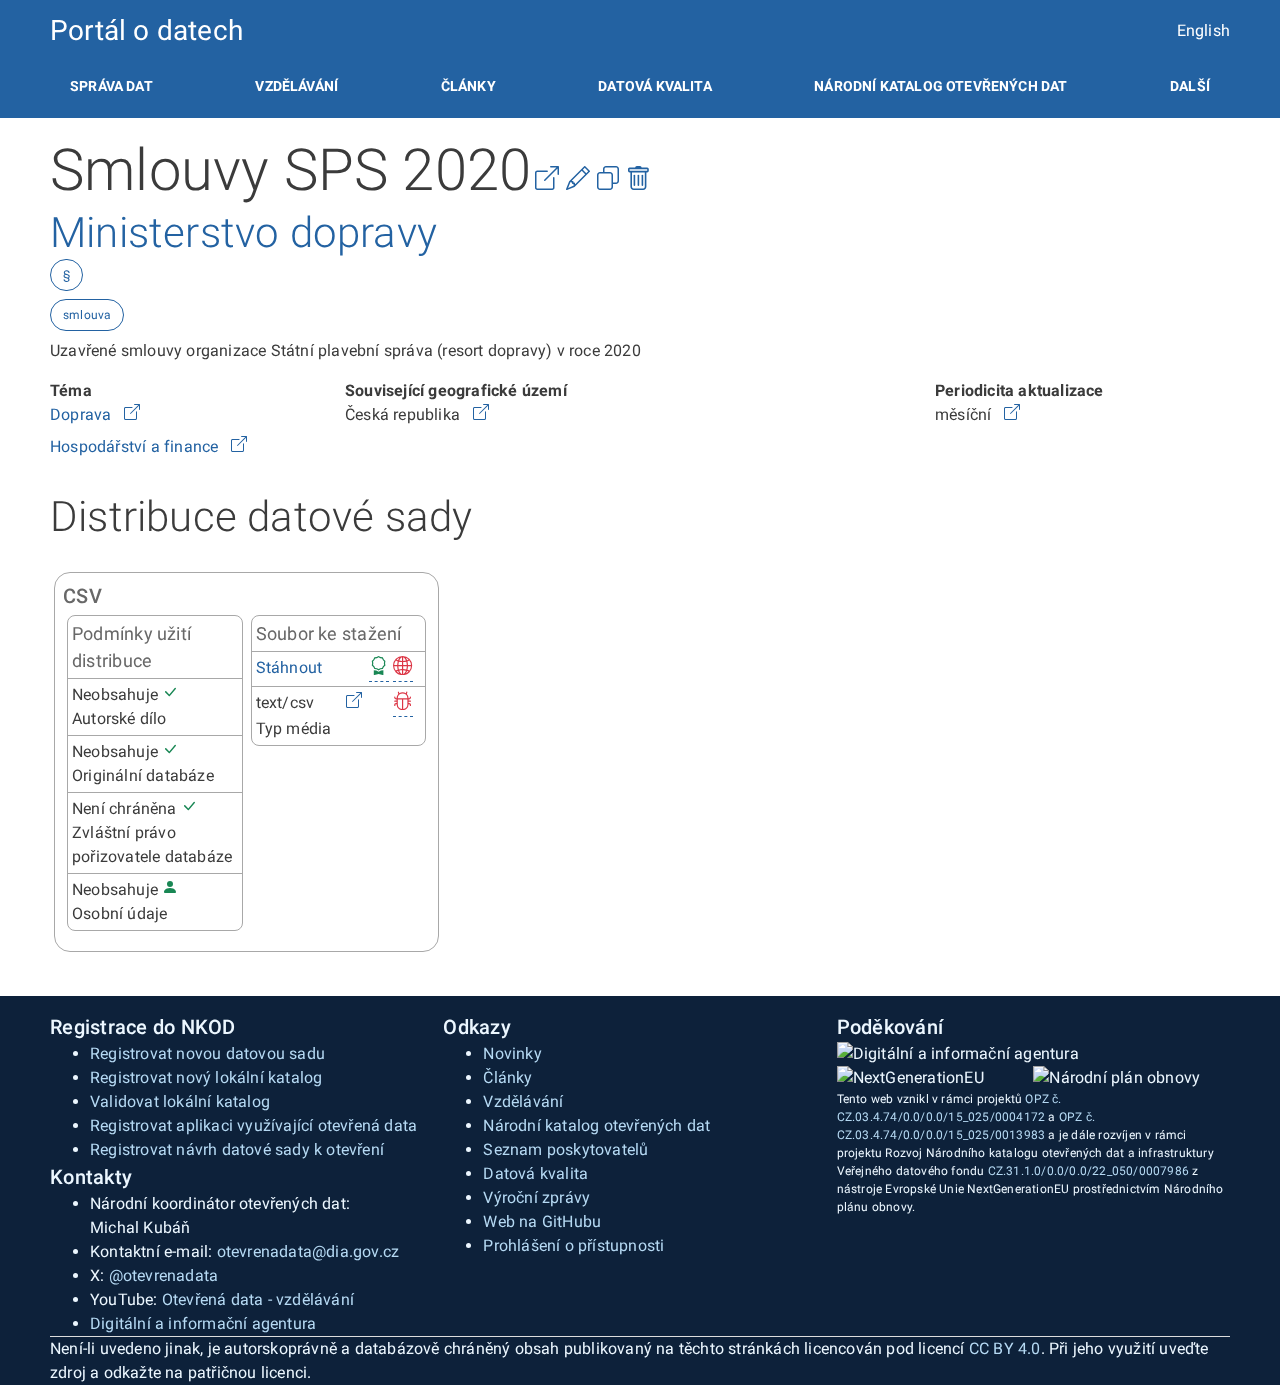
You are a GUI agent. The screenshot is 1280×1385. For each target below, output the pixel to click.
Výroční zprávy (536, 1197)
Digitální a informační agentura (203, 1323)
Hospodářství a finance (136, 446)
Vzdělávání (296, 86)
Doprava (83, 414)
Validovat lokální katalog (180, 1101)
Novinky (512, 1053)
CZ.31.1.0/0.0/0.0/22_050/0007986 (1088, 1171)
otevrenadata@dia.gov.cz (308, 1251)
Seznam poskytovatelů (565, 1149)
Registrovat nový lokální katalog (206, 1077)
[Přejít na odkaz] (132, 414)
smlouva (87, 315)
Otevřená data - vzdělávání (258, 1299)
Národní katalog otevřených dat (596, 1125)
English (1203, 30)
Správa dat (111, 86)
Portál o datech (146, 30)
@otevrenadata (164, 1275)
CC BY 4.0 (1005, 1348)
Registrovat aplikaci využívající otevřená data (253, 1125)
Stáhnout (289, 667)
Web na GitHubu (542, 1221)
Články (468, 86)
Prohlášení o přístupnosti (573, 1245)
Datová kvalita (654, 86)
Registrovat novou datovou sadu (207, 1053)
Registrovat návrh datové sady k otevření (237, 1149)
